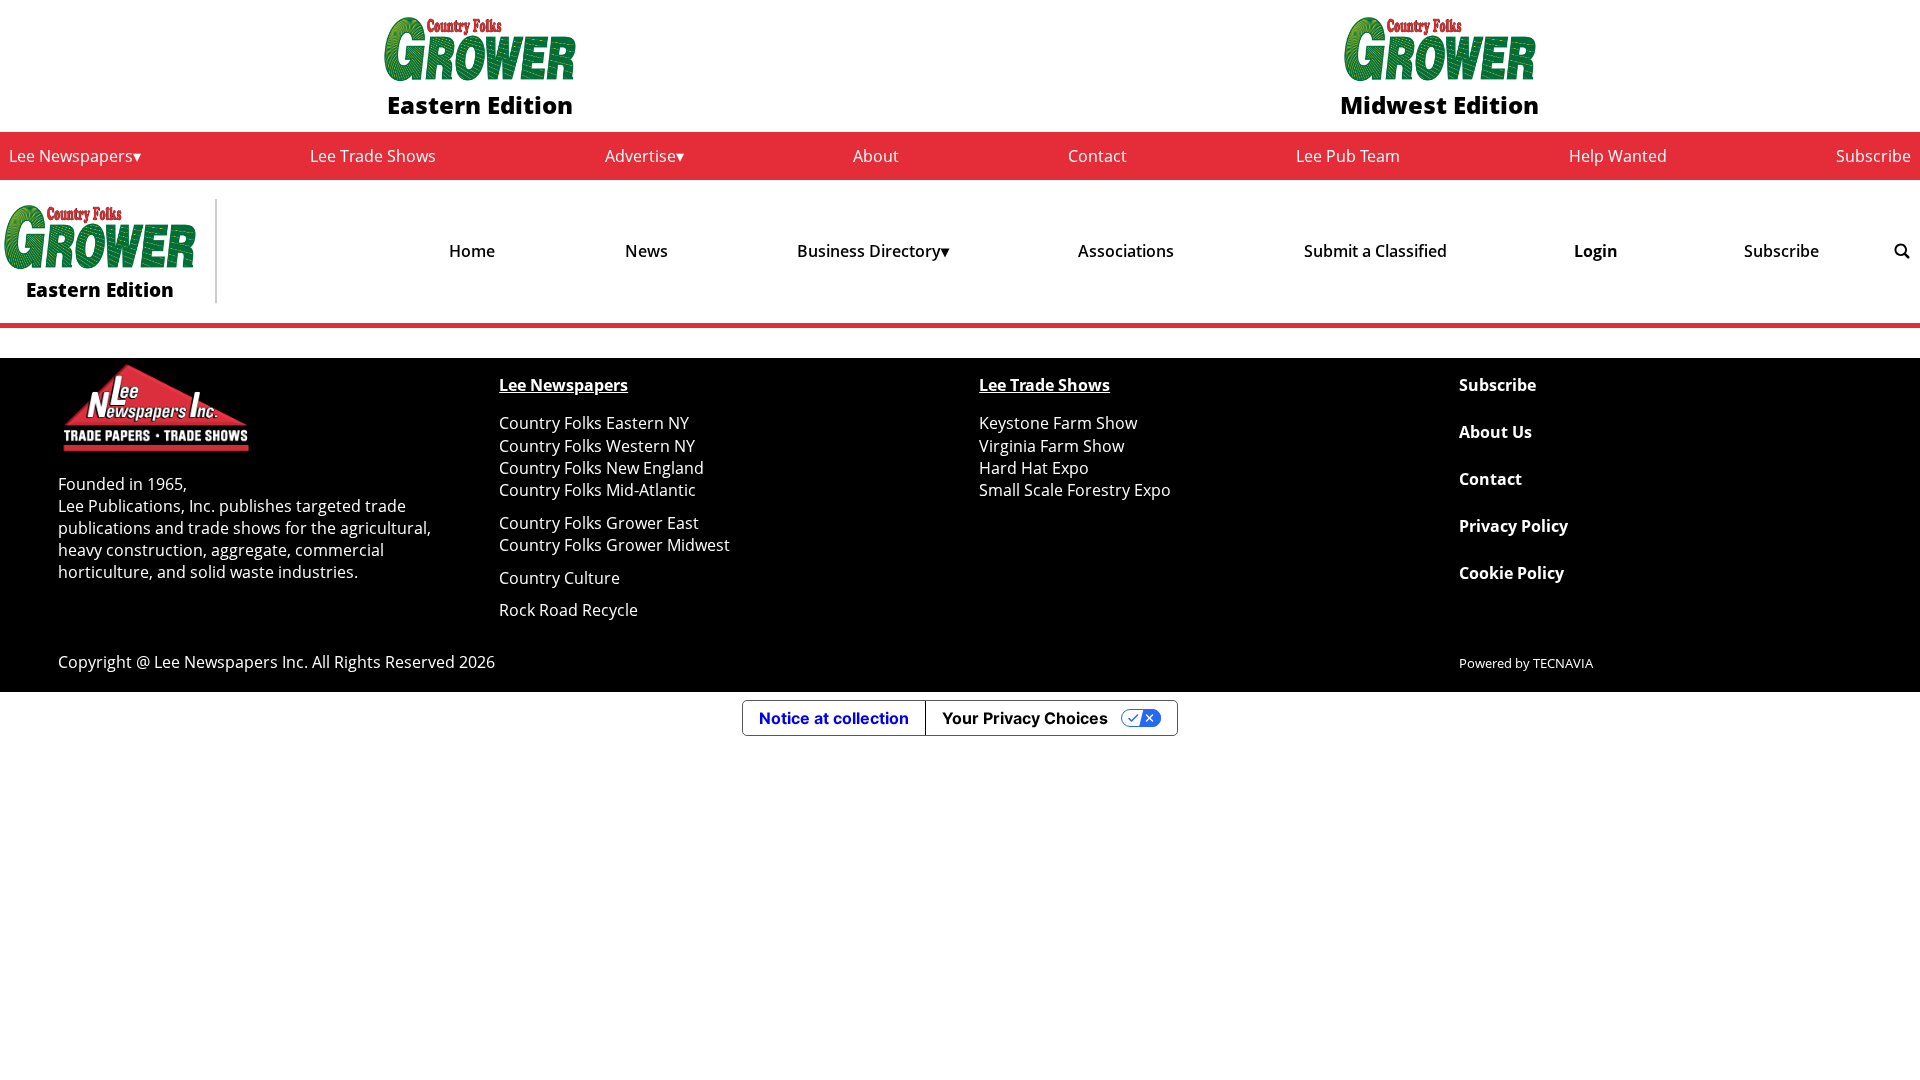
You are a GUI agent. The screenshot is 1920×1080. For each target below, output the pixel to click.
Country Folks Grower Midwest (614, 545)
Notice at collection (834, 718)
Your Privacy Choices (1025, 718)
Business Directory (869, 251)
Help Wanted (1618, 156)
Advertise (640, 156)
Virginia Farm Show (1051, 446)
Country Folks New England (601, 468)
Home (472, 251)
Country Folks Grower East (599, 523)
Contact (1097, 156)
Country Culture (559, 578)
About (876, 156)
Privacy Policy (1513, 526)
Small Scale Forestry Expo (1075, 490)
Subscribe (1873, 156)
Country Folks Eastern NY (594, 423)
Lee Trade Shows (373, 156)
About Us (1495, 432)
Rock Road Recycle (568, 610)
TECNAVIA (1563, 663)
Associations (1126, 251)
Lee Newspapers (71, 156)
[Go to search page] (1902, 250)
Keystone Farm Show (1058, 423)
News (646, 251)
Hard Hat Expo (1034, 468)
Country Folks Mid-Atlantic (597, 490)
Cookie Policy (1511, 573)
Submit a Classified (1375, 251)
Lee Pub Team (1348, 156)
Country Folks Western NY (597, 446)
